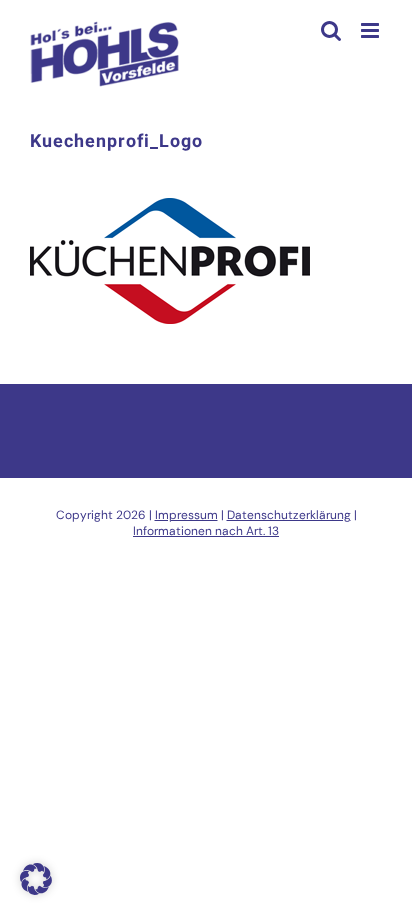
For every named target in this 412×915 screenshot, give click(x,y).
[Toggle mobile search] (331, 30)
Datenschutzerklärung (289, 515)
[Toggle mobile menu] (371, 30)
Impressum (186, 515)
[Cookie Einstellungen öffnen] (36, 889)
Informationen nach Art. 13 (206, 531)
